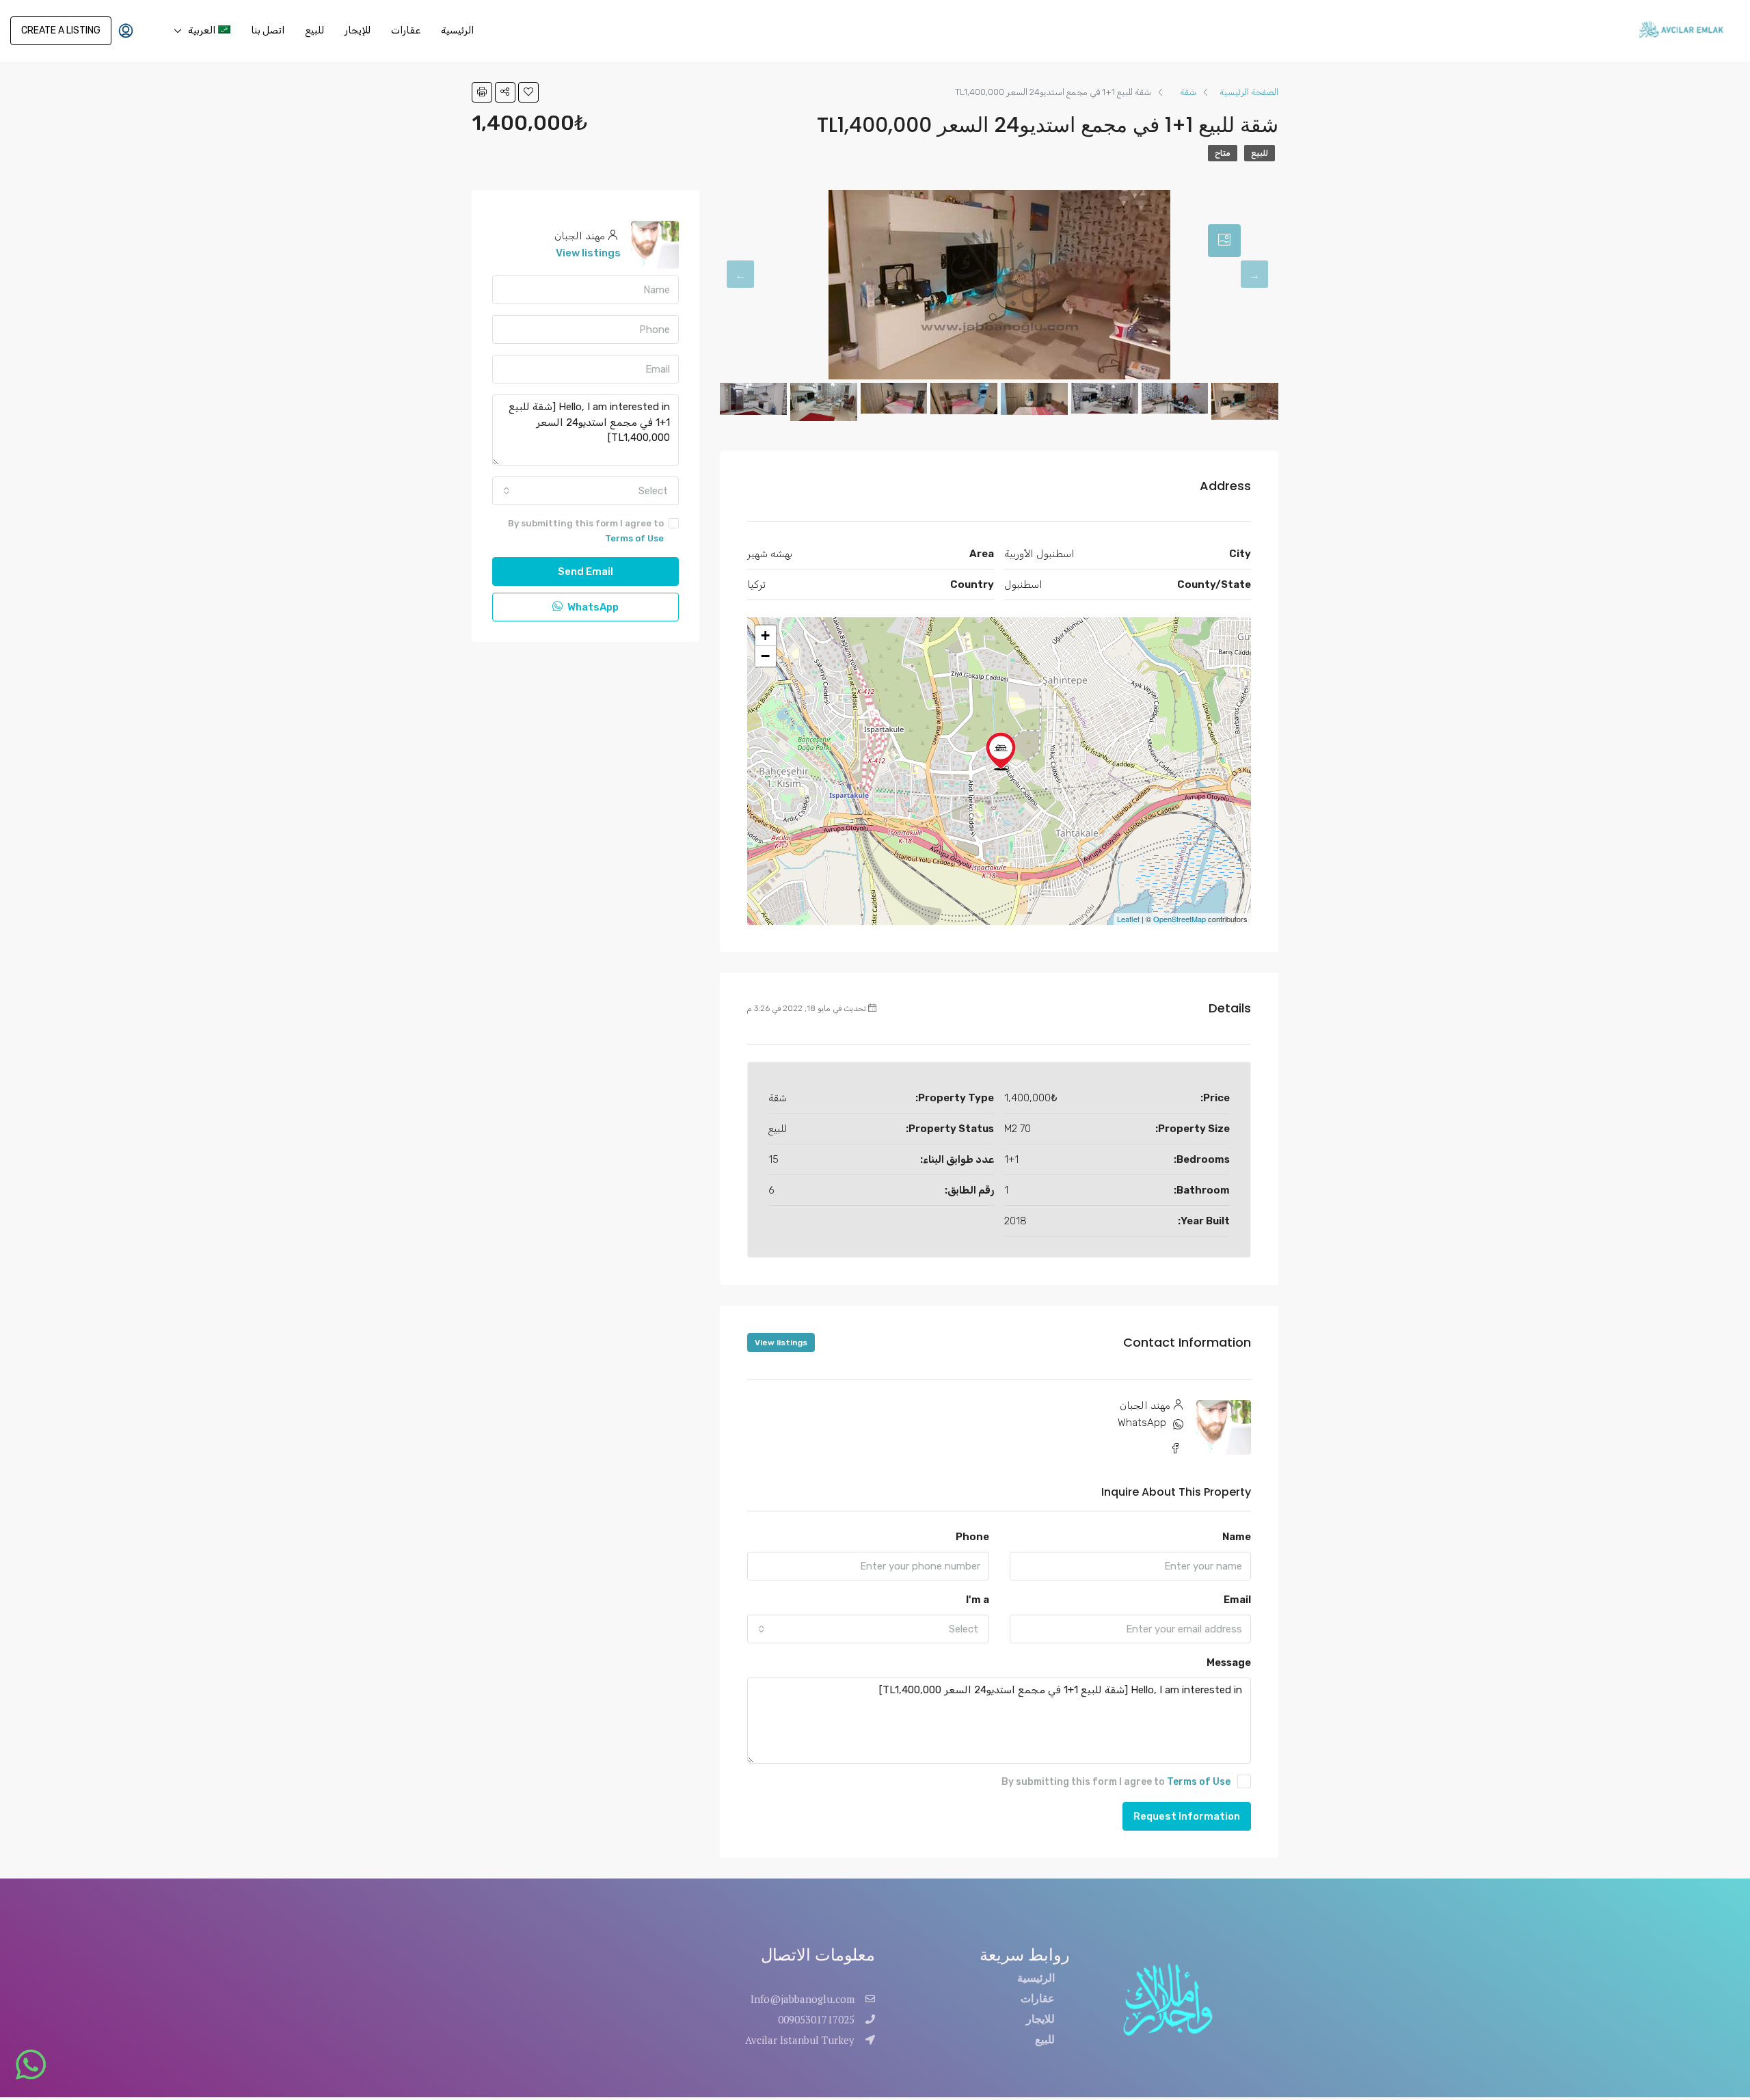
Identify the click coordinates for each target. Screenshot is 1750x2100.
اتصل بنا (268, 30)
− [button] (765, 656)
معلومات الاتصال (818, 1955)
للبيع (314, 30)
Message (1229, 1662)
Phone (972, 1537)
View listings (781, 1343)
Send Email (585, 571)
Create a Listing (61, 30)
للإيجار (358, 30)
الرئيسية (457, 30)
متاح (1223, 153)
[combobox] (868, 1629)
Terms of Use (1199, 1782)
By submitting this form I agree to (1116, 1782)
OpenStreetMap (1180, 919)
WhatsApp (1142, 1423)
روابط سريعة (1025, 1955)
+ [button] (765, 635)
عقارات (406, 30)
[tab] (1224, 241)
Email (1237, 1600)
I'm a (978, 1600)
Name (1237, 1537)
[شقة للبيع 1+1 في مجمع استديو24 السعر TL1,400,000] (1001, 751)
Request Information (1187, 1816)
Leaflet (1128, 919)
